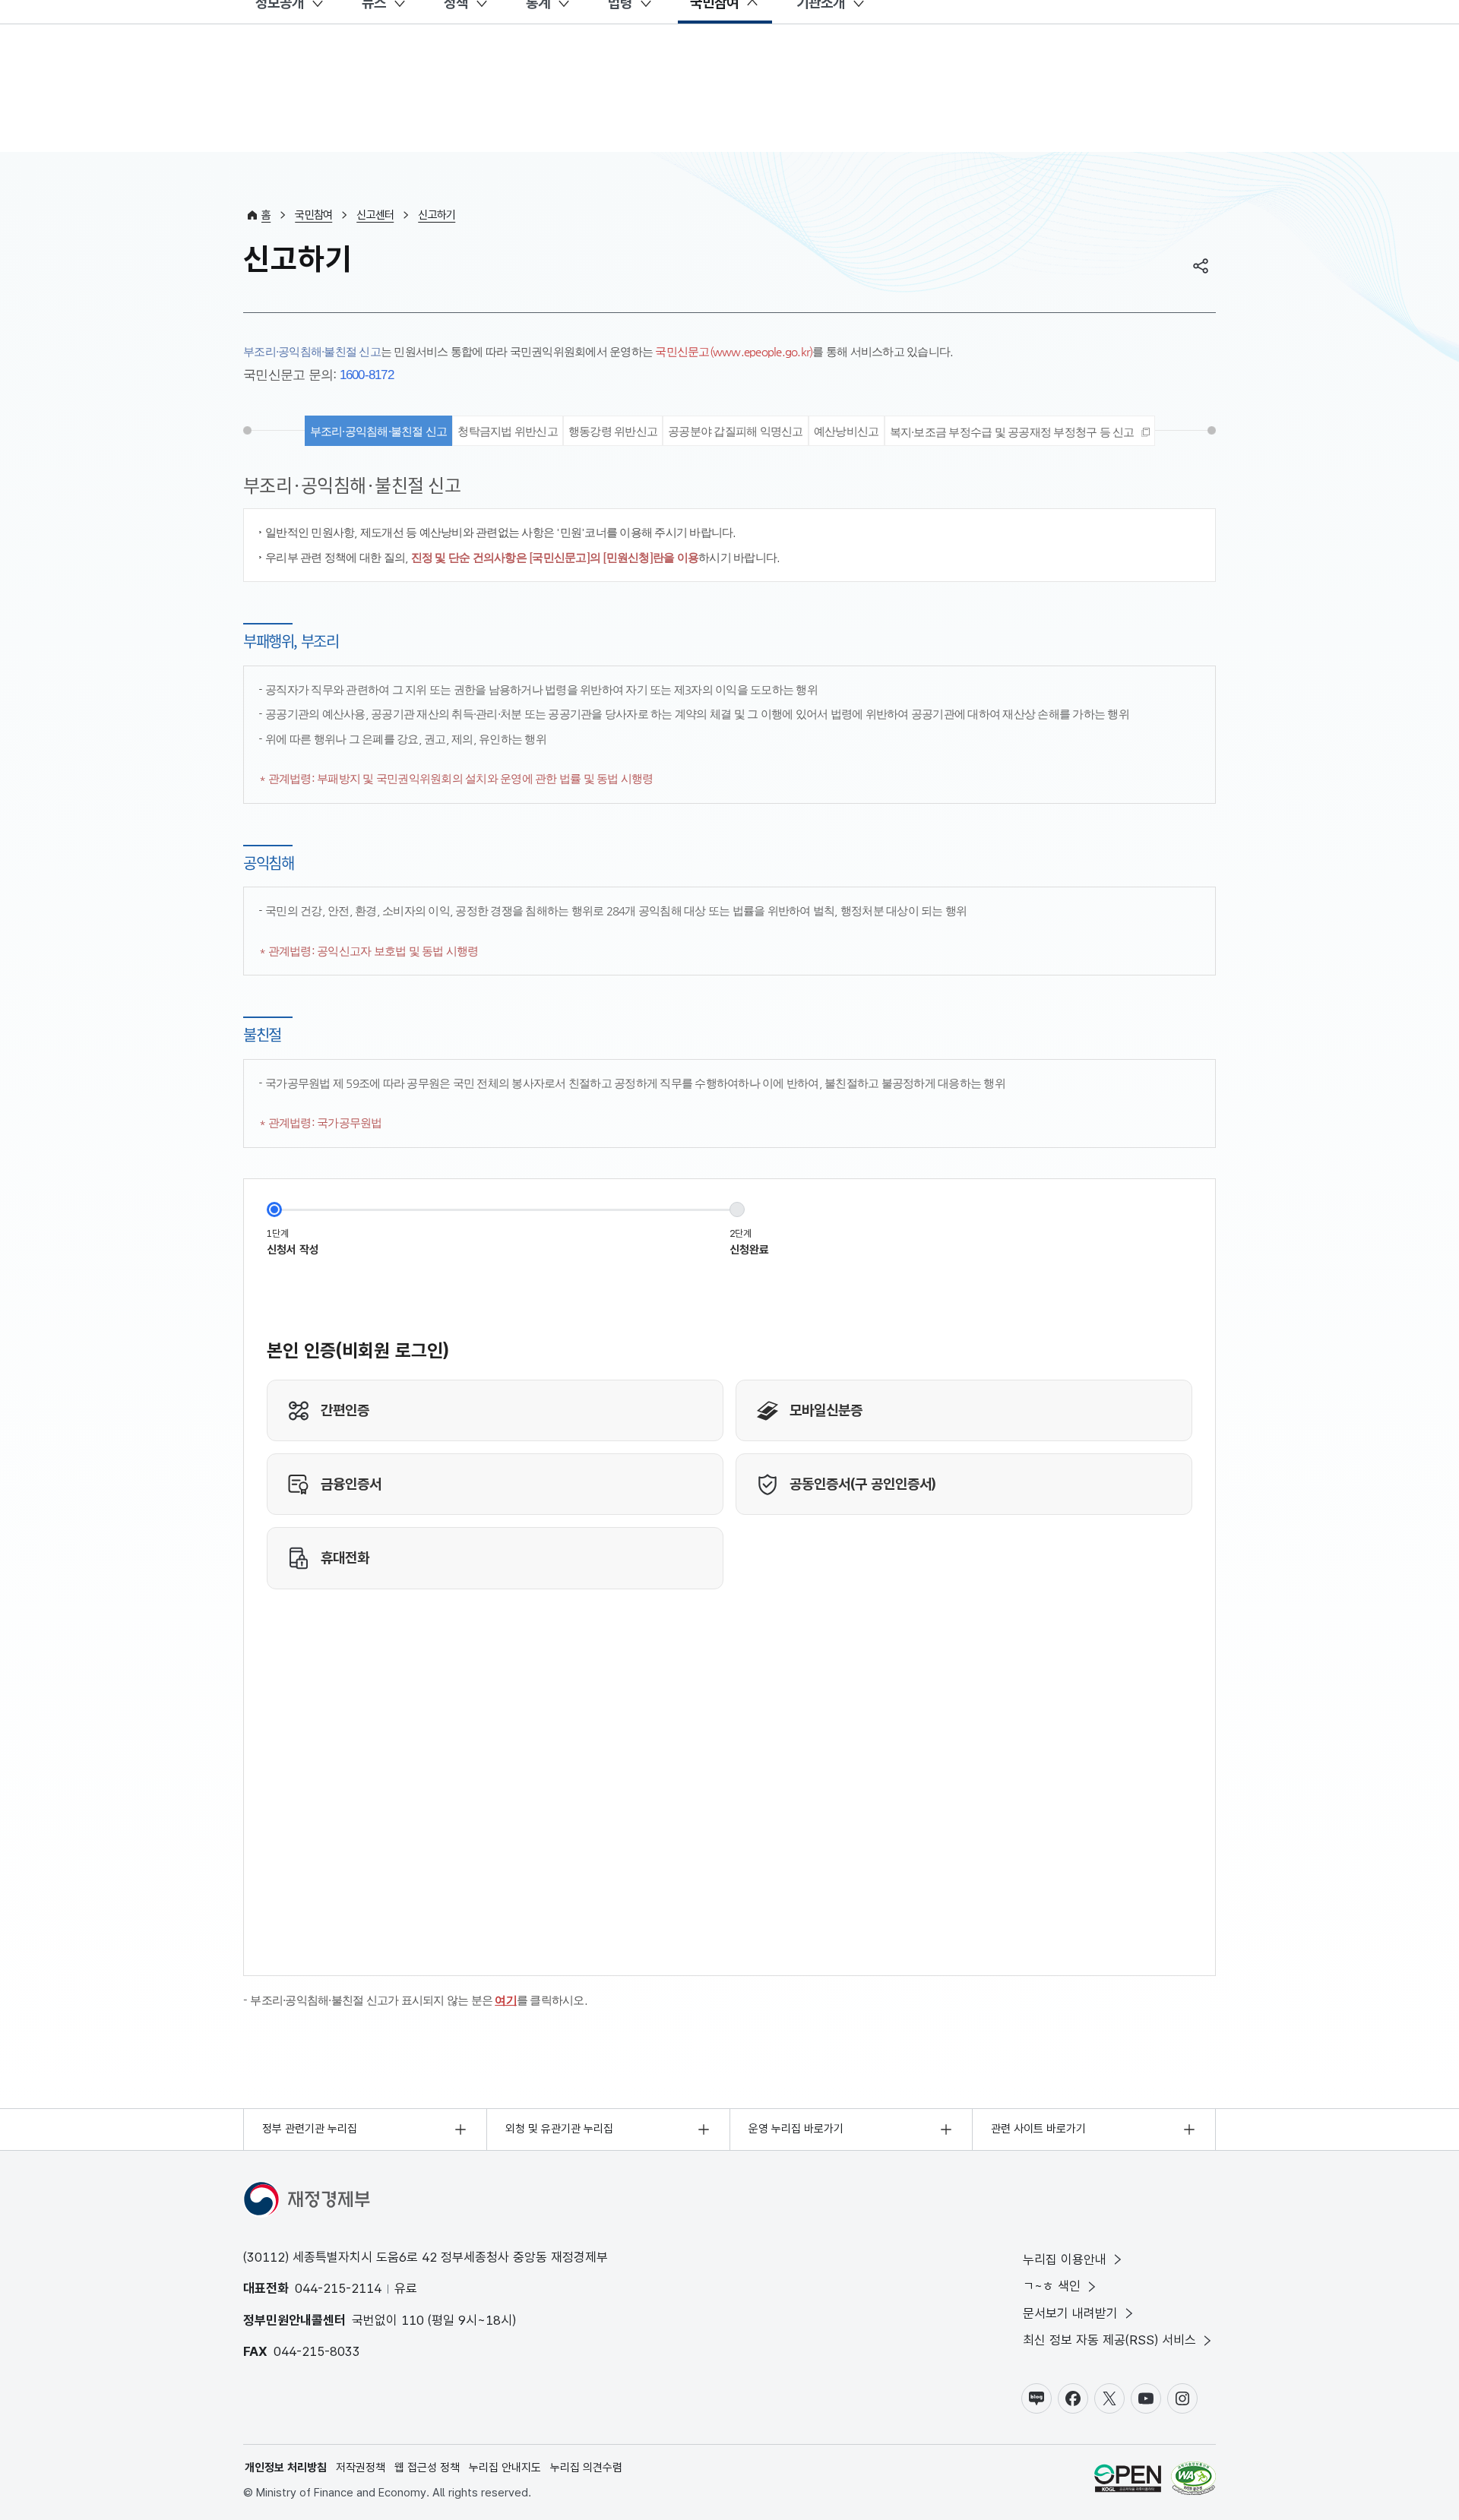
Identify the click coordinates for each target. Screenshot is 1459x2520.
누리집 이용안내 (1065, 2259)
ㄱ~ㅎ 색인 (1052, 2286)
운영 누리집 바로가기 (796, 2129)
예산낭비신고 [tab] (847, 431)
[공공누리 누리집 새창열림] (1128, 2481)
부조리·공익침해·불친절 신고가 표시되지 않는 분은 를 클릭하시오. (419, 2000)
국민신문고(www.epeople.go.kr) (734, 351)
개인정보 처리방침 (286, 2468)
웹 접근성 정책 (427, 2468)
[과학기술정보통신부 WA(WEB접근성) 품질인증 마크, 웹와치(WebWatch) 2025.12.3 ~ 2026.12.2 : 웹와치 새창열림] (1193, 2481)
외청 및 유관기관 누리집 (559, 2129)
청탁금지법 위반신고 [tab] (508, 431)
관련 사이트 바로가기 (1038, 2129)
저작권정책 (361, 2468)
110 (413, 2320)
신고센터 (375, 215)
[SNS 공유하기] (1201, 266)
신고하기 (437, 215)
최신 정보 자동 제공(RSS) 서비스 (1109, 2340)
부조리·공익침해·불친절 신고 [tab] (379, 431)
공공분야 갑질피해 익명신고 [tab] (736, 431)
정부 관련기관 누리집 (310, 2129)
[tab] (1020, 431)
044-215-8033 (317, 2351)
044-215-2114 (338, 2288)
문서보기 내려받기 (1070, 2313)
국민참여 (313, 215)
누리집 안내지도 (505, 2468)
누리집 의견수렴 (586, 2468)
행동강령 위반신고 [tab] (613, 431)
